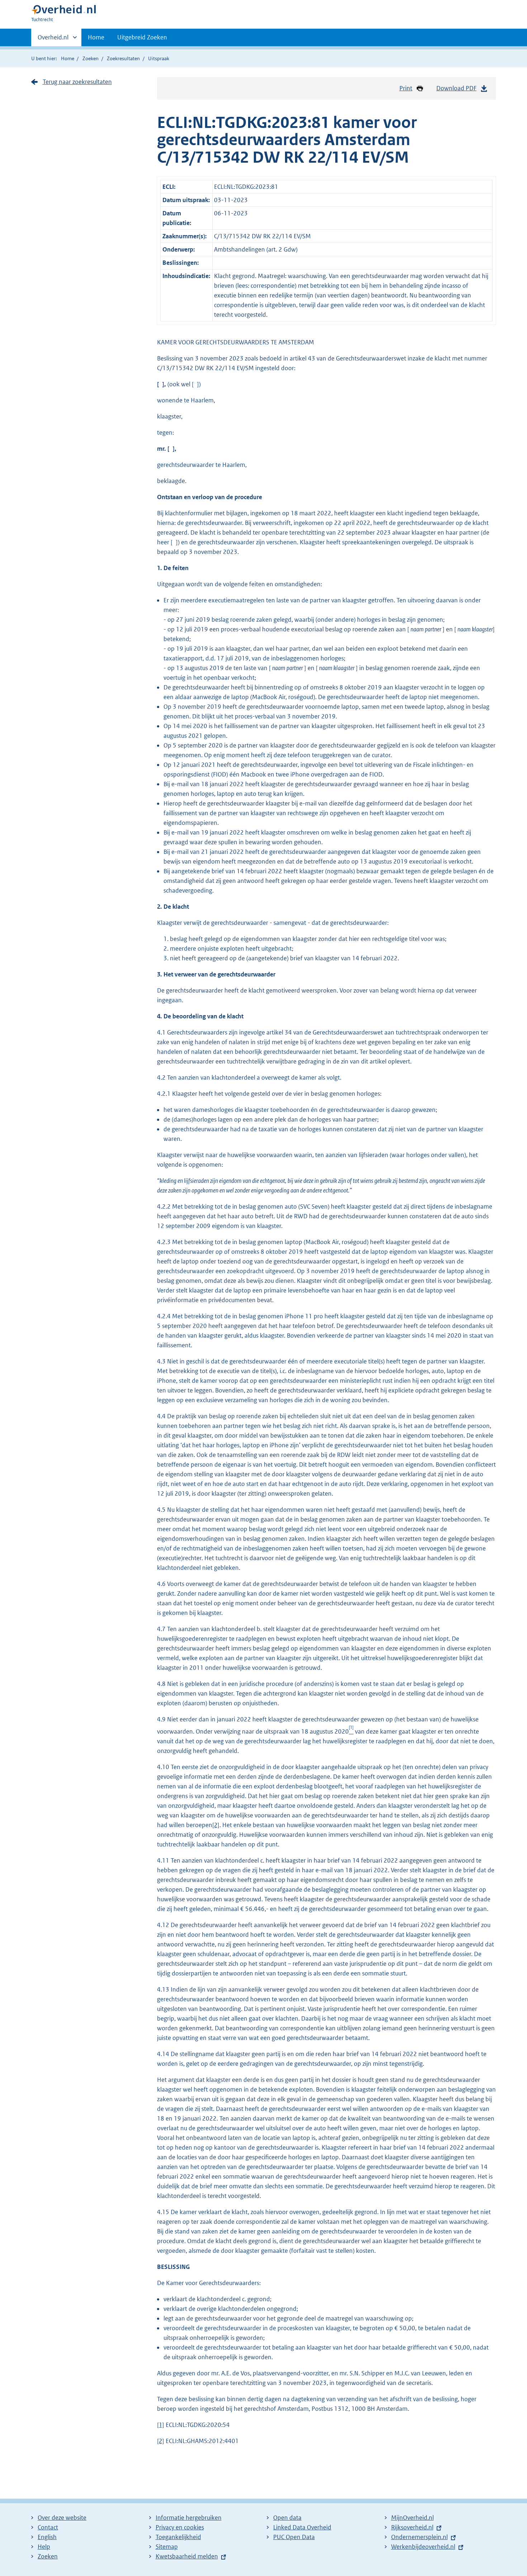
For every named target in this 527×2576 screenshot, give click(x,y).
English (47, 2537)
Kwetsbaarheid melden (187, 2556)
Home (96, 37)
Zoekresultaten (123, 58)
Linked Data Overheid (302, 2527)
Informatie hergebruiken (189, 2518)
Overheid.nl (53, 40)
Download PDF (456, 88)
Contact (48, 2527)
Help (44, 2547)
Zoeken (91, 58)
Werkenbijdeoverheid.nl (423, 2547)
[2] (216, 1825)
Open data (287, 2518)
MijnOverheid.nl (412, 2518)
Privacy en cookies (180, 2527)
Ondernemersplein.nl (419, 2537)
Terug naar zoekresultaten (77, 82)
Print (406, 88)
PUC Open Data (294, 2537)
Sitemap (167, 2547)
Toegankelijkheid (178, 2537)
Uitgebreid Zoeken (142, 37)
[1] (161, 2425)
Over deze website (62, 2518)
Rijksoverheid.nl (412, 2527)
